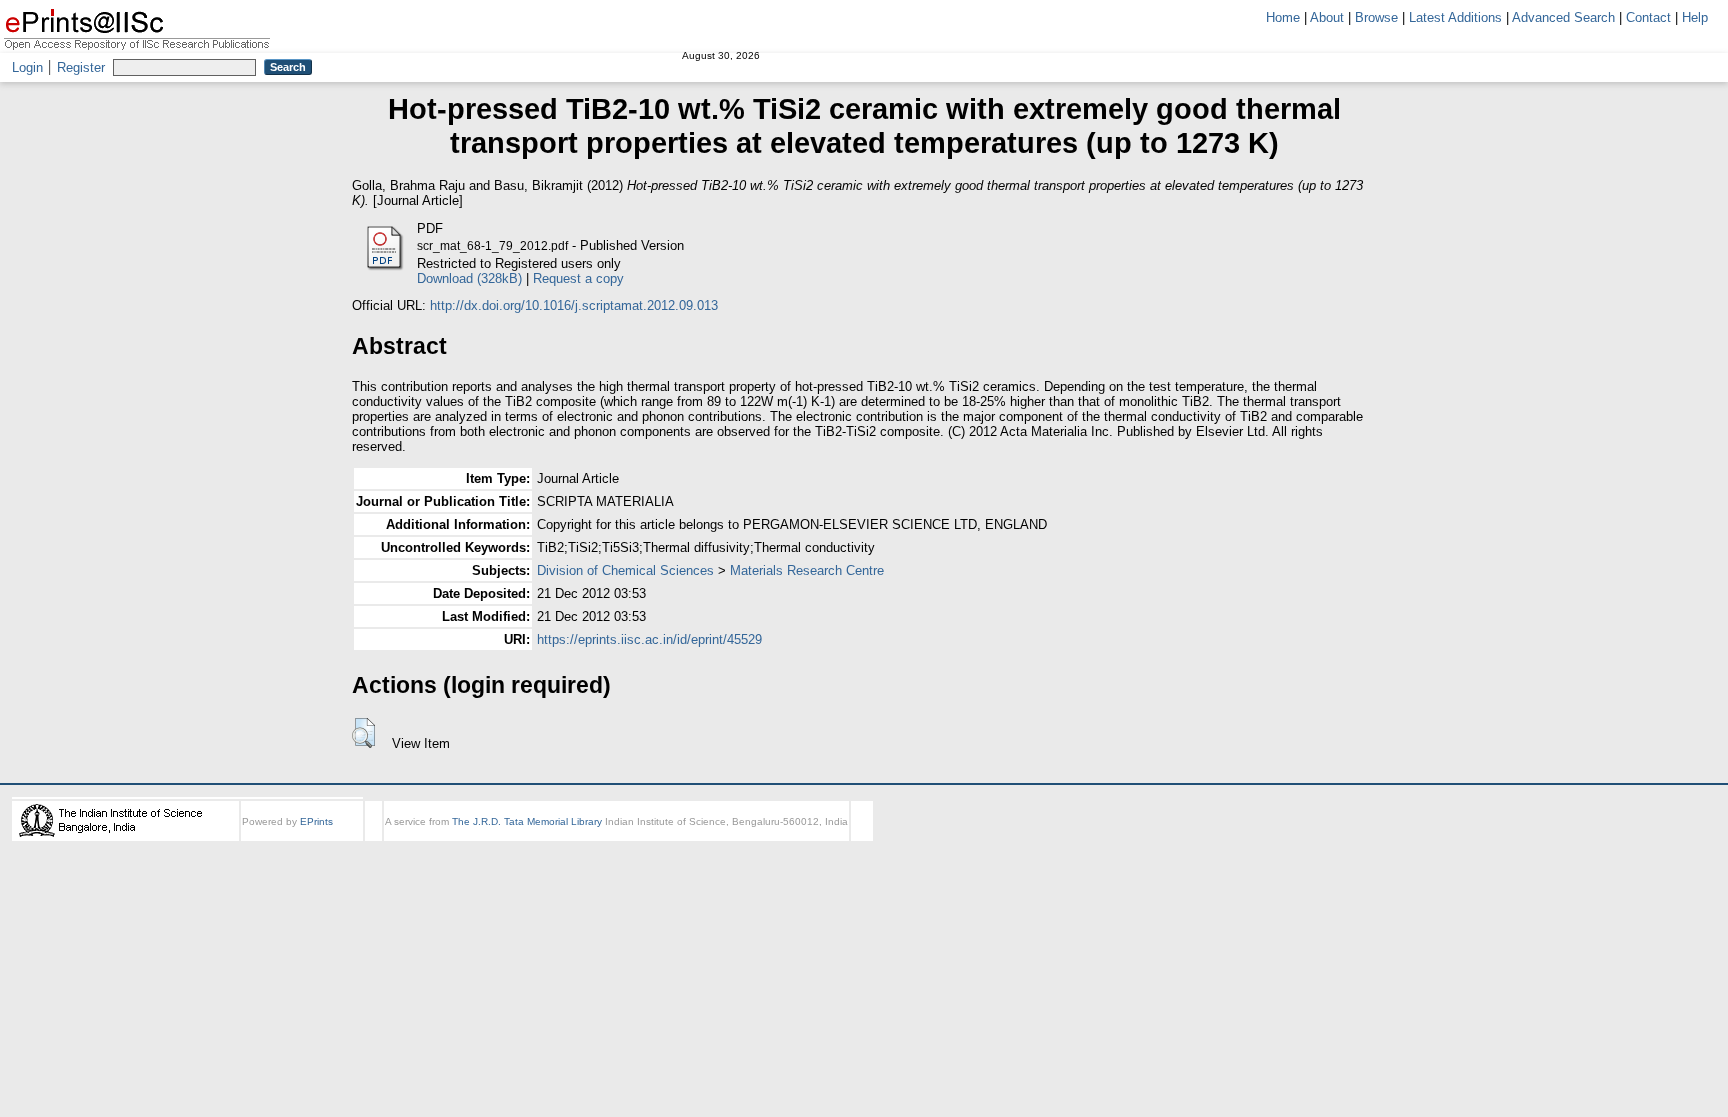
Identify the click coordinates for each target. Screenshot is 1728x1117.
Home (1283, 17)
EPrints (316, 821)
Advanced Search (1563, 17)
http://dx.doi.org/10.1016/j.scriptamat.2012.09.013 (574, 305)
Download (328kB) (469, 278)
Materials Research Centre (807, 570)
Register (81, 67)
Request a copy (578, 278)
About (1327, 17)
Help (1695, 17)
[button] (363, 733)
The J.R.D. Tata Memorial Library (527, 821)
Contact (1648, 17)
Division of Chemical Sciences (625, 570)
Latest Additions (1455, 17)
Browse (1376, 17)
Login (27, 67)
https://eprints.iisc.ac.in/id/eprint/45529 (649, 639)
